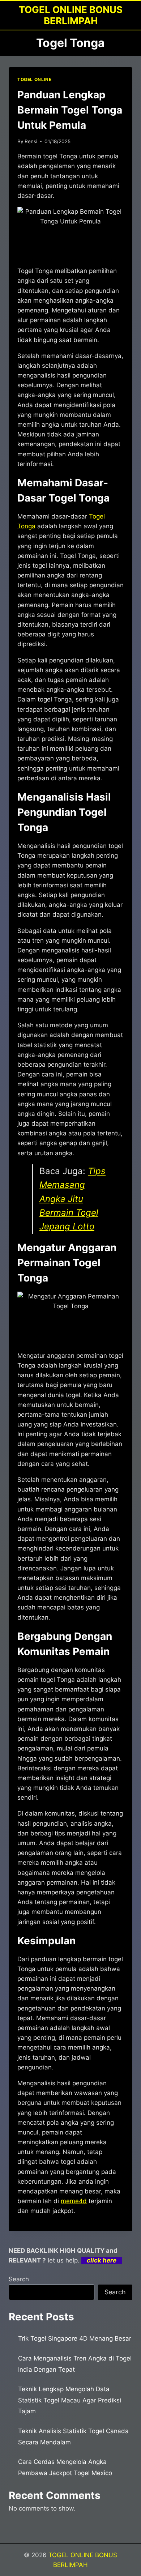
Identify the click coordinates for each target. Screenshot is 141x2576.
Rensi (31, 141)
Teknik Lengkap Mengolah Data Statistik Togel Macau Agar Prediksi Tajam (70, 2400)
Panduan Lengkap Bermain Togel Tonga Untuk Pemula (70, 110)
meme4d (74, 2201)
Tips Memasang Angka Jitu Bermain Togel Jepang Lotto (72, 1199)
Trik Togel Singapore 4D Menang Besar (75, 2338)
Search (19, 2279)
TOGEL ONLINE (34, 79)
